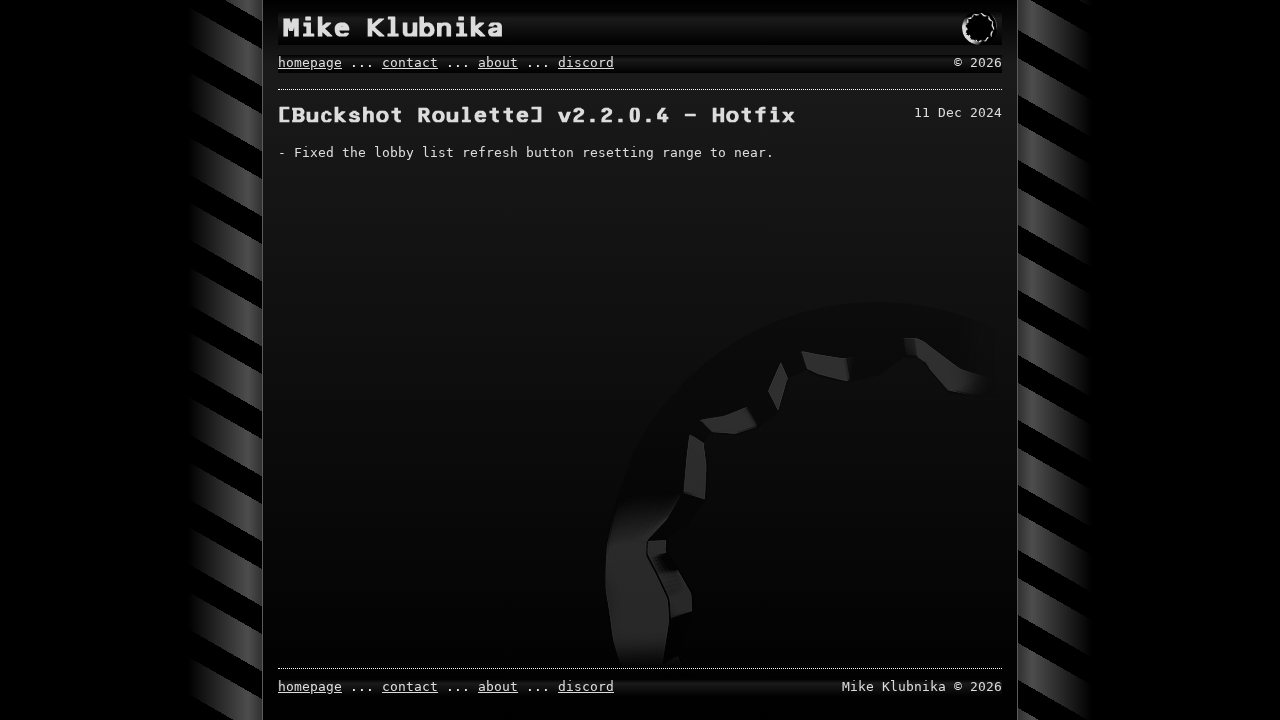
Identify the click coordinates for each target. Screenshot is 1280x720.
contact (410, 62)
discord (586, 62)
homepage (310, 62)
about (498, 62)
